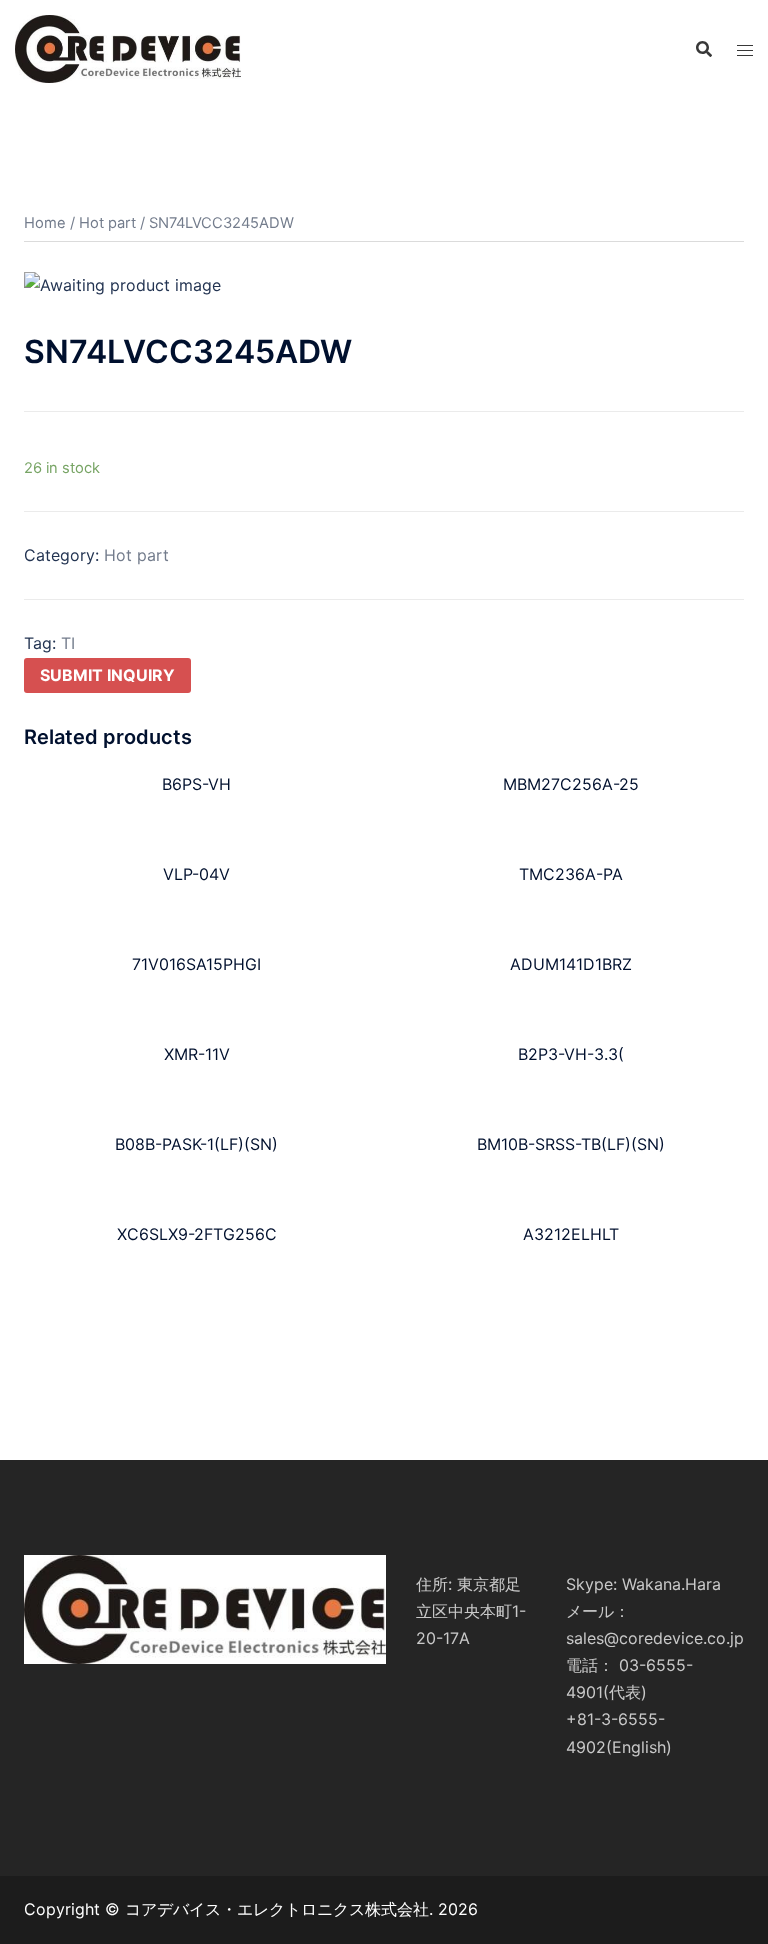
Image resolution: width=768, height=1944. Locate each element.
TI (68, 643)
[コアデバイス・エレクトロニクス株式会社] (128, 48)
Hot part (107, 223)
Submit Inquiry (107, 675)
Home (45, 223)
